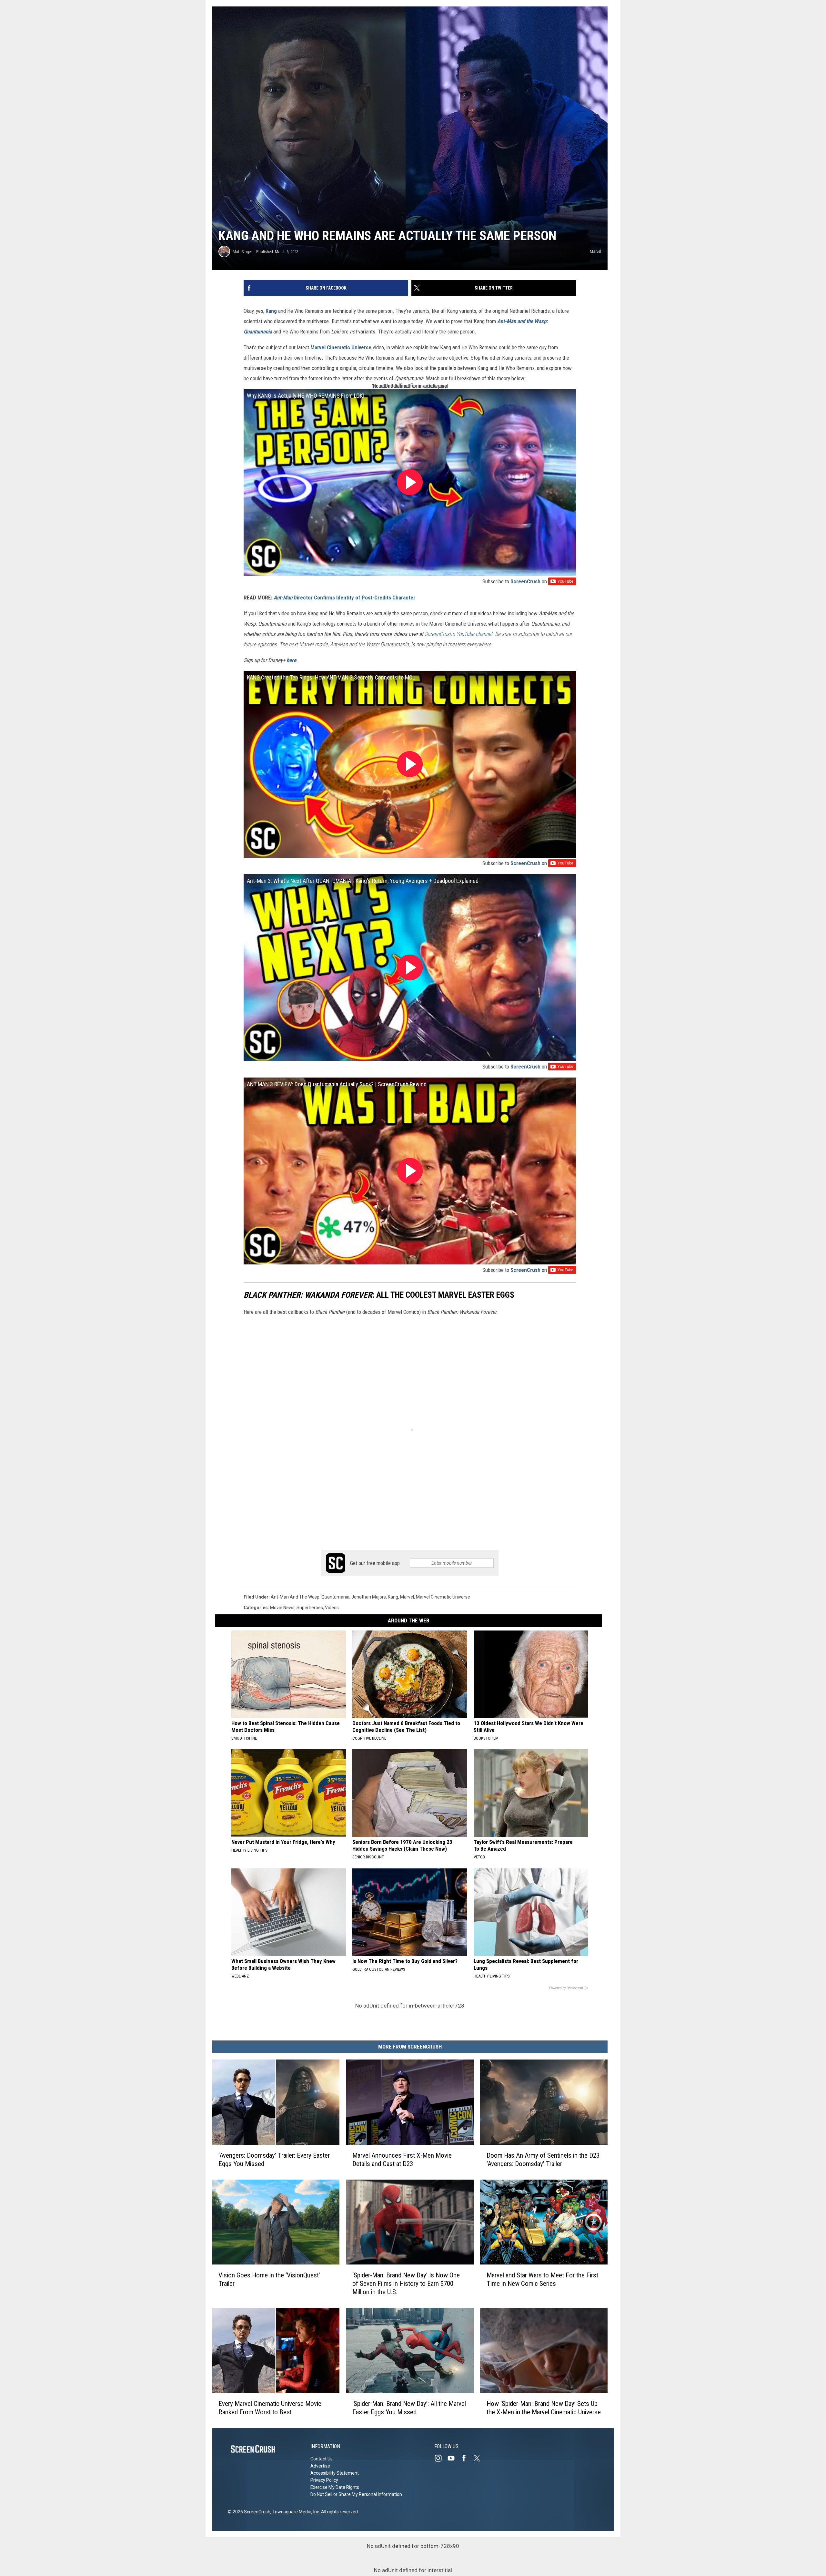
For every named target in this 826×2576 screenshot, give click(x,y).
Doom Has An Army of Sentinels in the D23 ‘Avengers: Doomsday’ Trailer (543, 2160)
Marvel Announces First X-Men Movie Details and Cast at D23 (402, 2160)
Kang (271, 311)
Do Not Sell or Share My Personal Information (356, 2494)
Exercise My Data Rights (335, 2487)
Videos (332, 1608)
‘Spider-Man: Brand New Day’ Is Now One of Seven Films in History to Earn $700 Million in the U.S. (406, 2284)
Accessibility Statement (335, 2473)
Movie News (282, 1608)
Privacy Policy (324, 2480)
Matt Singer (242, 252)
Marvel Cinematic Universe (341, 347)
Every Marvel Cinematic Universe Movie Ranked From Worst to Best (270, 2408)
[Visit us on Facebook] (467, 2458)
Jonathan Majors (369, 1597)
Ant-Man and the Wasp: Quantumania (310, 1597)
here (291, 660)
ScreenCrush (525, 581)
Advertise (320, 2466)
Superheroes (310, 1608)
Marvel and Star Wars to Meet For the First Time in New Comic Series (542, 2279)
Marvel (407, 1597)
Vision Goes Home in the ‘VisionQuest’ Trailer (269, 2279)
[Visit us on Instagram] (441, 2458)
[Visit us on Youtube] (454, 2458)
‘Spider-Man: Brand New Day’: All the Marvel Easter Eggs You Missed (409, 2408)
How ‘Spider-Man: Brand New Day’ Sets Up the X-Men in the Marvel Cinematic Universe (544, 2408)
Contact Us (322, 2459)
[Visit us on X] (479, 2458)
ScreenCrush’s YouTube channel (458, 634)
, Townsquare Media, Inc (295, 2512)
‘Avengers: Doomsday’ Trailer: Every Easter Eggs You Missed (274, 2160)
